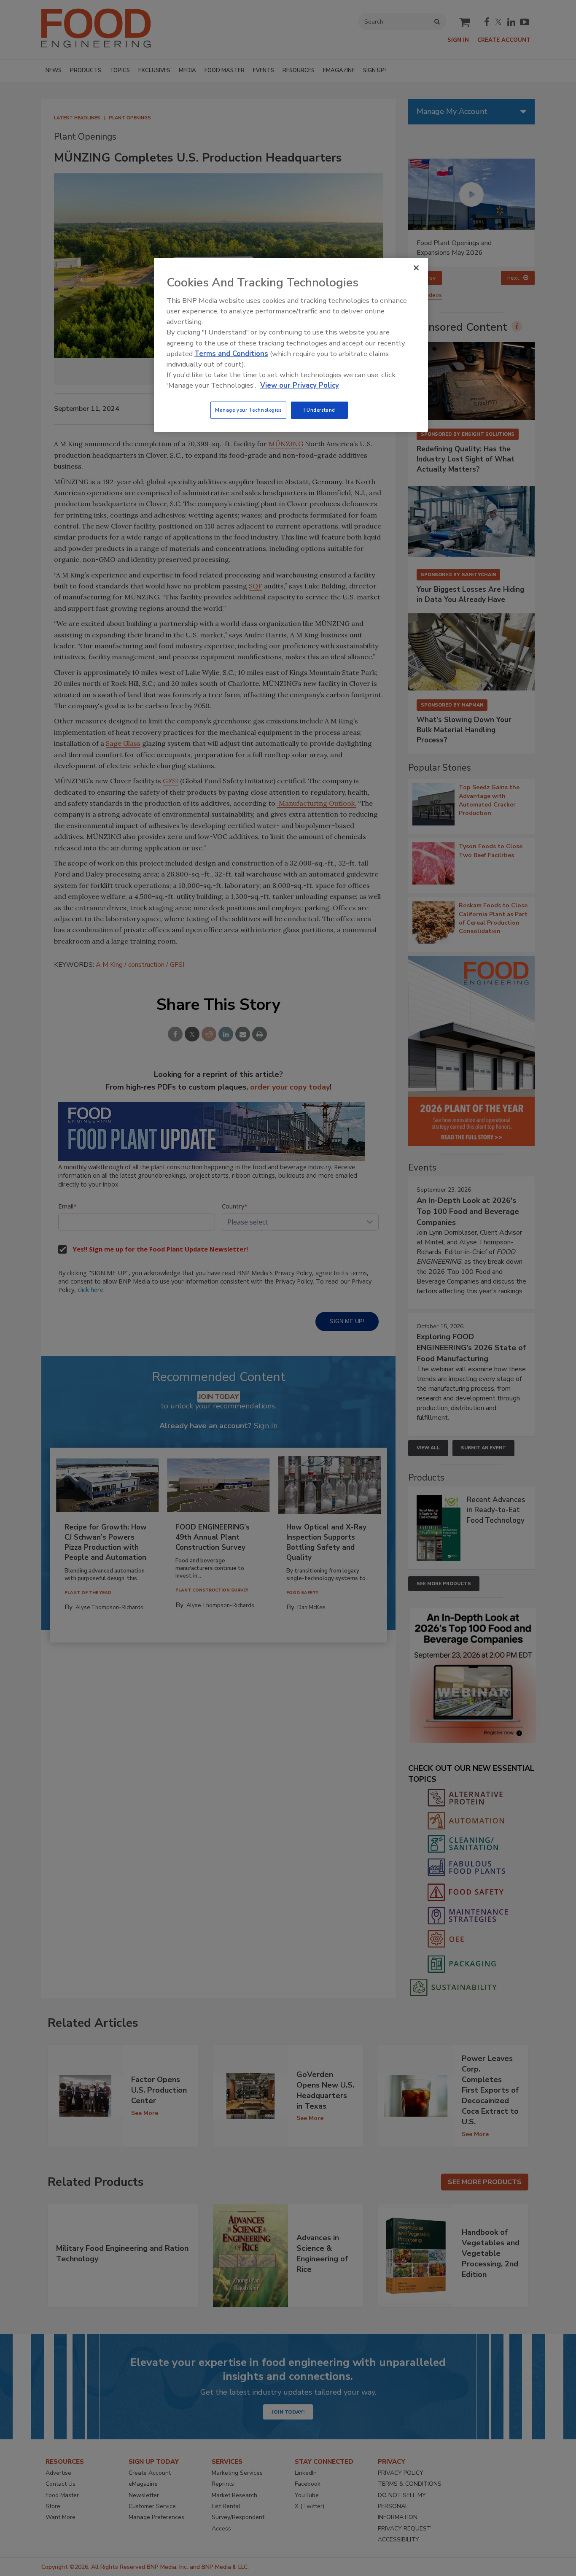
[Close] (416, 268)
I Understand (319, 410)
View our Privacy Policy (300, 385)
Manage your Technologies (248, 410)
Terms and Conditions (231, 354)
